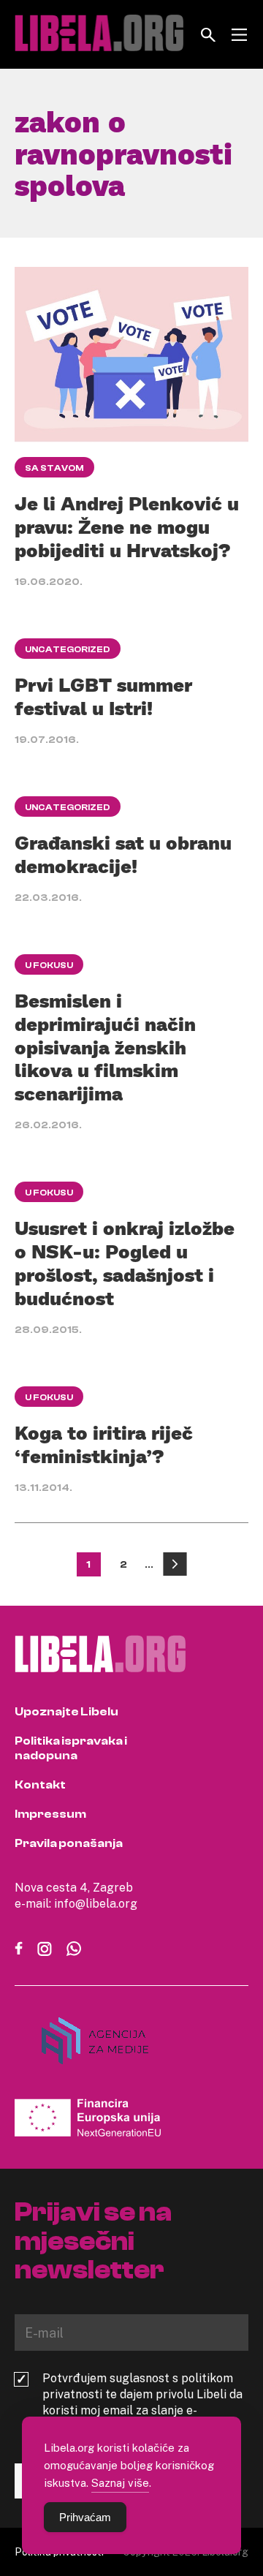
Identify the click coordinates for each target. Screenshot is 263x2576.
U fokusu (49, 965)
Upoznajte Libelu (66, 1712)
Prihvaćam (85, 2517)
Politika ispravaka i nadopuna (71, 1748)
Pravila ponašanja (69, 1843)
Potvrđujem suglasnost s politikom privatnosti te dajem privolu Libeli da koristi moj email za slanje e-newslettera (142, 2402)
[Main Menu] (239, 35)
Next (175, 1564)
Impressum (50, 1814)
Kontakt (40, 1785)
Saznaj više (120, 2482)
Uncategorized (68, 649)
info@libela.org (96, 1903)
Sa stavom (54, 468)
